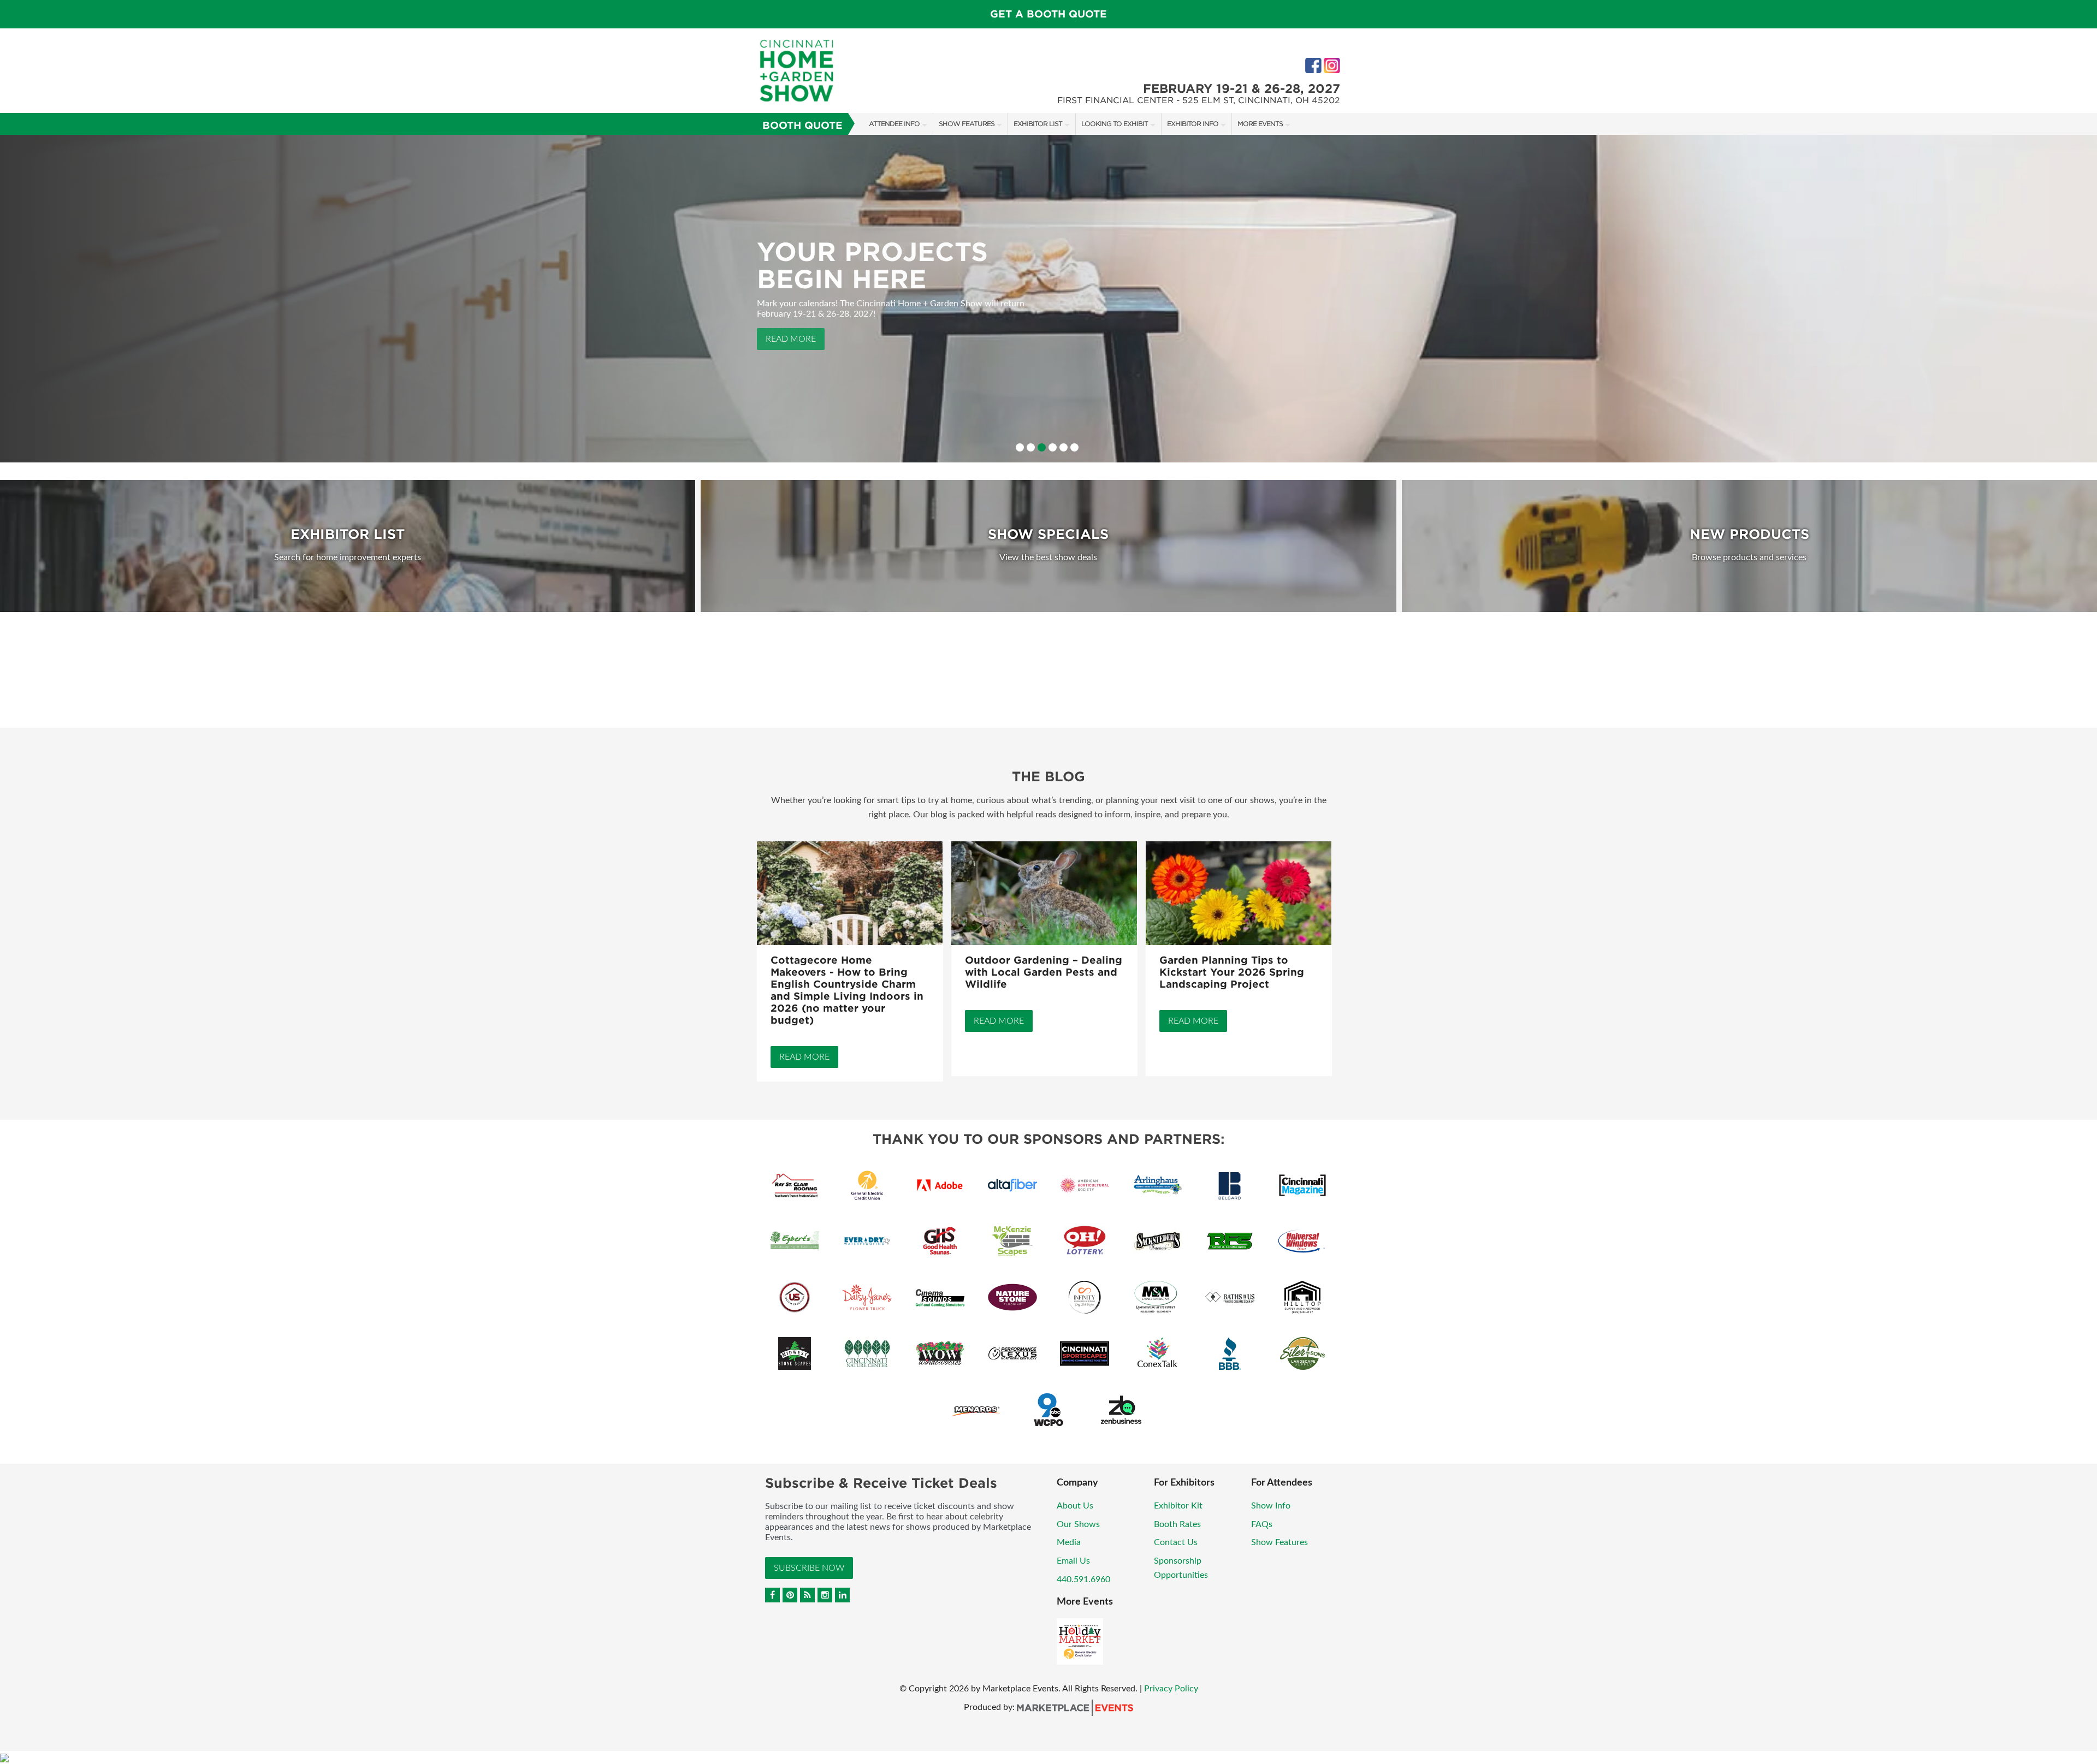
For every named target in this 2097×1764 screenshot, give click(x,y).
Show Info (1271, 1506)
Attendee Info (894, 124)
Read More (791, 301)
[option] (1048, 299)
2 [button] (1031, 447)
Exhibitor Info (1193, 124)
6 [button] (1074, 447)
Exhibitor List (1038, 124)
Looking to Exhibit (1115, 124)
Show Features (967, 124)
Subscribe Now (809, 1568)
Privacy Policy (1171, 1689)
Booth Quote (802, 125)
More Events (1260, 124)
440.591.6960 (1083, 1579)
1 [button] (1020, 447)
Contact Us (1176, 1542)
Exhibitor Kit (1178, 1506)
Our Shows (1078, 1524)
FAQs (1262, 1524)
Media (1069, 1542)
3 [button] (1042, 447)
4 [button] (1053, 447)
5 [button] (1064, 447)
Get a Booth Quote (1048, 14)
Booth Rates (1177, 1524)
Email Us (1073, 1561)
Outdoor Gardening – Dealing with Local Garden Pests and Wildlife (1044, 972)
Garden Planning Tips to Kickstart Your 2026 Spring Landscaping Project (1232, 972)
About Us (1075, 1506)
